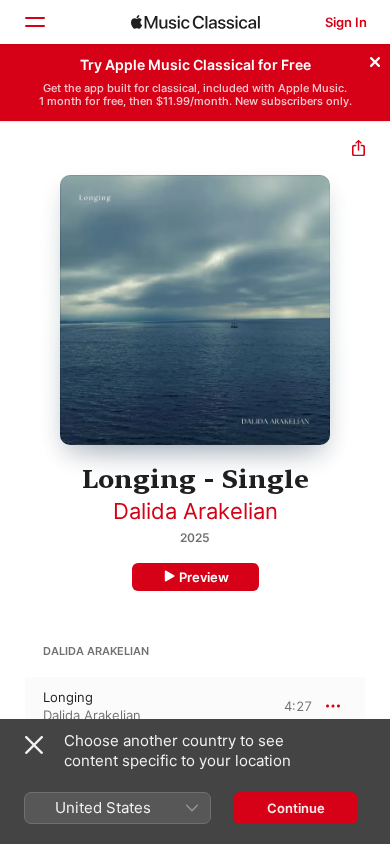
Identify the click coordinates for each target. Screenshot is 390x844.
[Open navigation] (34, 22)
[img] (195, 22)
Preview (204, 577)
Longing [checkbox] (68, 697)
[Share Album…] (358, 150)
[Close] (375, 59)
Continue (296, 808)
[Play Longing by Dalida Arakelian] (13, 706)
